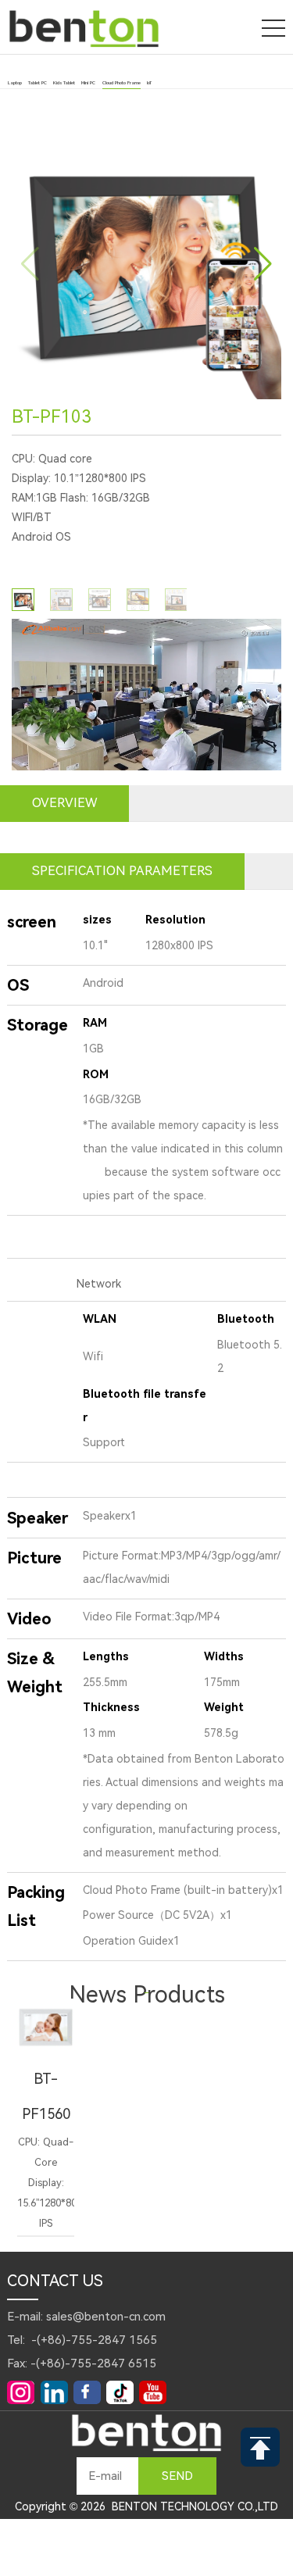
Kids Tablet (64, 83)
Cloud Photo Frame (121, 83)
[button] (263, 264)
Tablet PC (38, 83)
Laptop (15, 83)
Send (177, 2476)
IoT (149, 83)
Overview (64, 803)
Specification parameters (122, 871)
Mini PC (88, 83)
